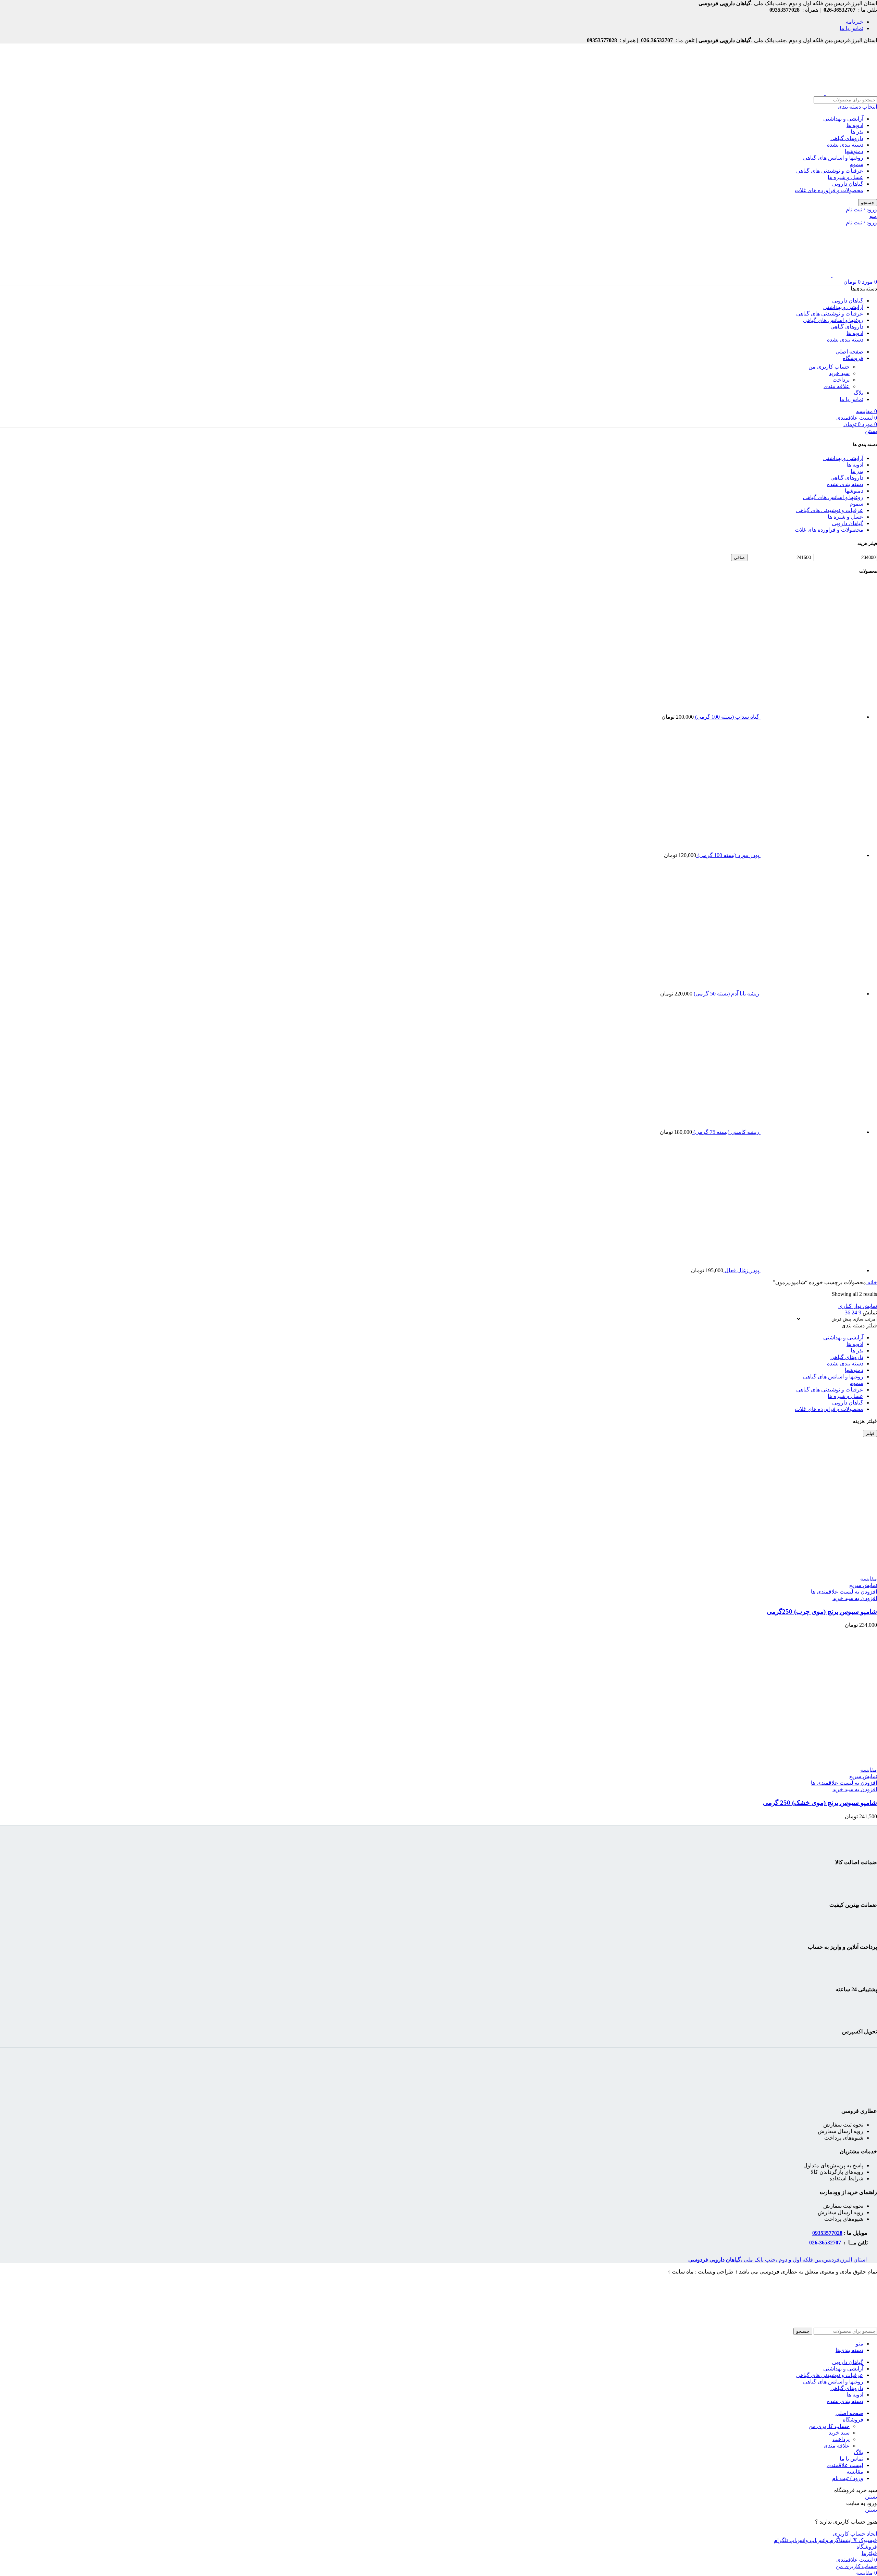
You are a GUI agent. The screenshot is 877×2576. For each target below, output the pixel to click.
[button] (855, 1598)
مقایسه (855, 2472)
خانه (872, 1282)
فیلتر (870, 1433)
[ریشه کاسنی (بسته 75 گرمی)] (811, 1132)
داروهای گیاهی (847, 138)
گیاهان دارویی (848, 184)
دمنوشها (854, 151)
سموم (856, 164)
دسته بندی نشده (845, 145)
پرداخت (841, 380)
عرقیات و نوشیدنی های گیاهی (830, 171)
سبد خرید (839, 373)
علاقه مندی (837, 386)
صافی (739, 558)
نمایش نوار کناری (858, 1306)
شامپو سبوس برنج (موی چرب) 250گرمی (822, 1612)
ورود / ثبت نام (848, 2478)
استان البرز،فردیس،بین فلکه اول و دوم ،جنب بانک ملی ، (777, 2260)
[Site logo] (851, 93)
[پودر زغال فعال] (811, 1270)
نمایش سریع (863, 1585)
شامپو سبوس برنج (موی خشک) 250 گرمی (820, 1803)
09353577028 (827, 2233)
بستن (871, 431)
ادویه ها (855, 125)
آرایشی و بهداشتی (843, 119)
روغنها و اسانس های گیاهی (833, 158)
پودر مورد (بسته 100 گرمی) (728, 855)
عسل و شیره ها (845, 177)
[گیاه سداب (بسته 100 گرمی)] (811, 717)
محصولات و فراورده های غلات (829, 190)
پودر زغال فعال (741, 1270)
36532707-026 (825, 2243)
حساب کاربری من (829, 367)
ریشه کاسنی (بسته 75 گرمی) (726, 1132)
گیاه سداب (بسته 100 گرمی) (726, 717)
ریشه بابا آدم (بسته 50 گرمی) (726, 994)
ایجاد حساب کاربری (855, 2534)
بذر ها (857, 132)
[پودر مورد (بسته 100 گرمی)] (811, 855)
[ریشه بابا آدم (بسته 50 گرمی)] (811, 994)
